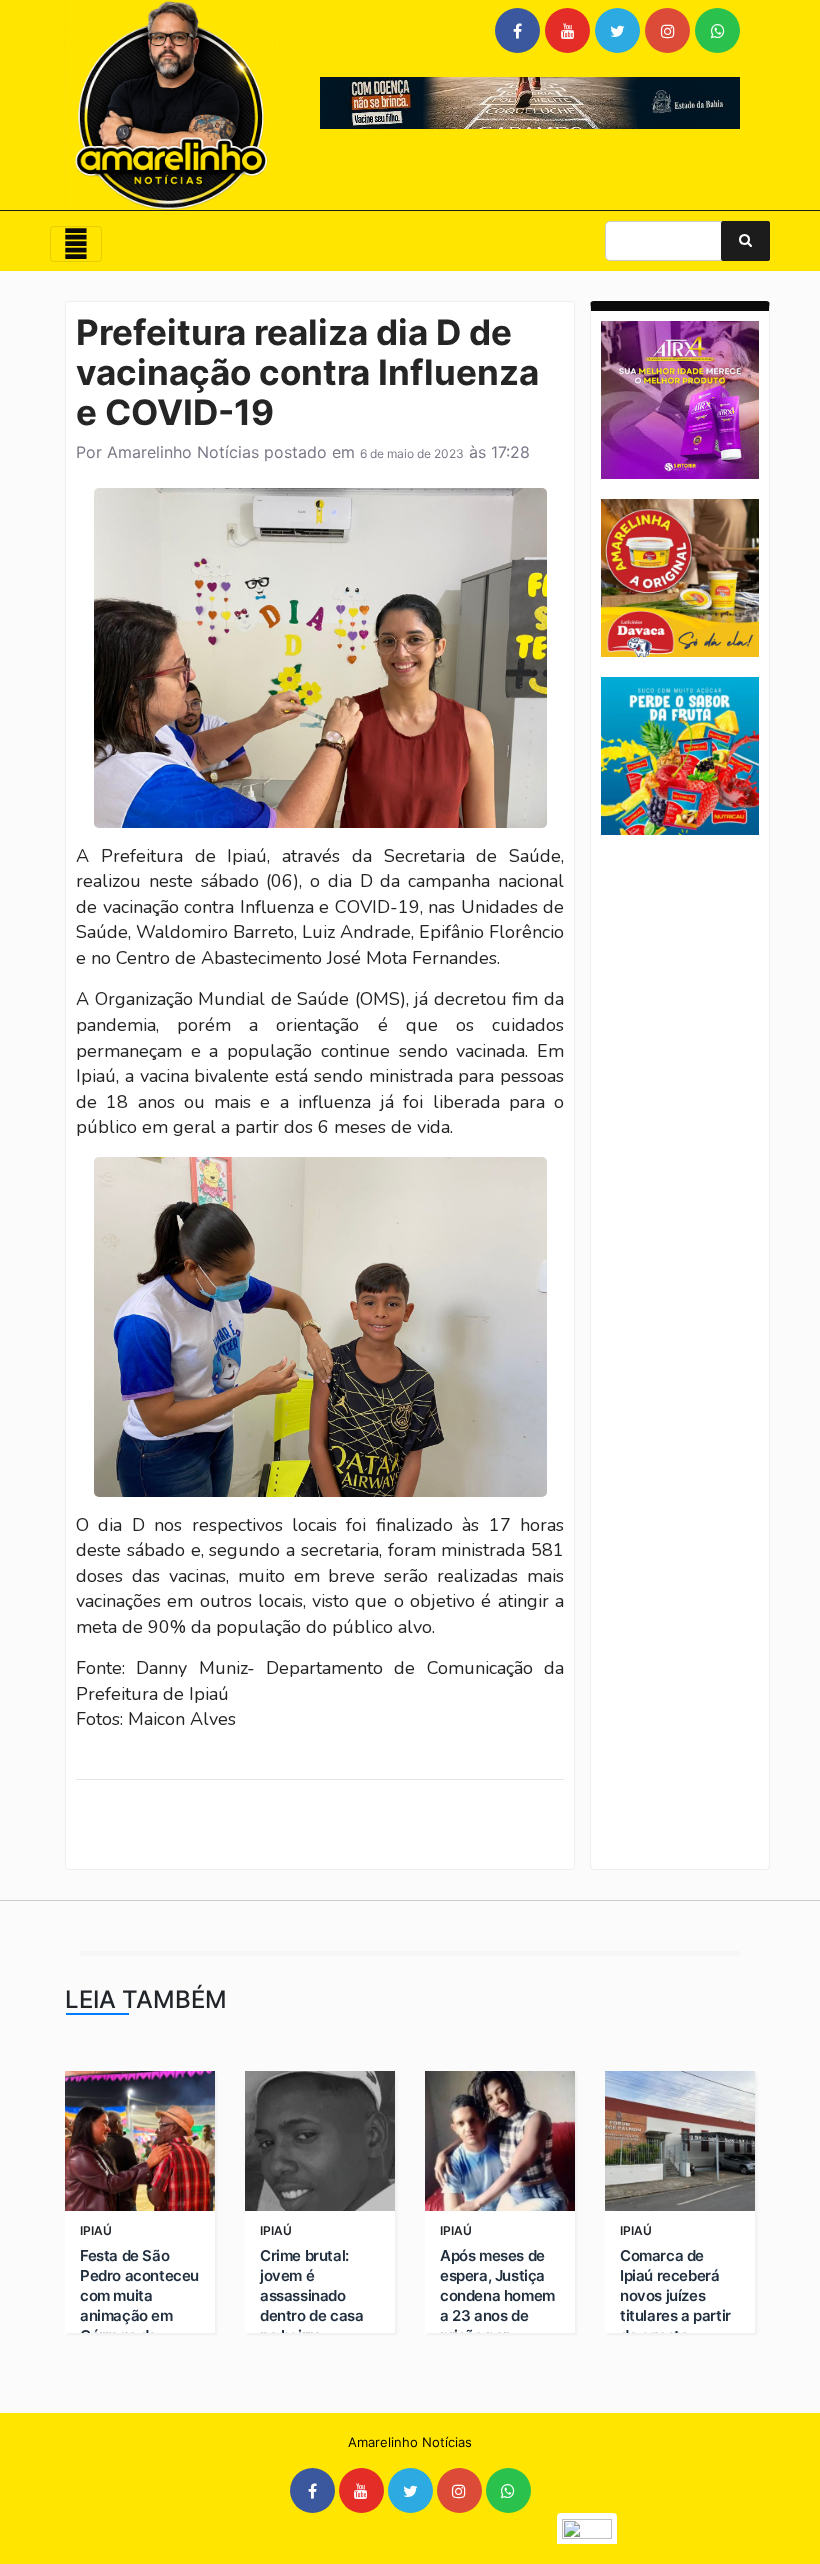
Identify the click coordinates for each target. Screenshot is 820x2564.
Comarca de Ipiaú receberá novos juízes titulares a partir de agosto (675, 2295)
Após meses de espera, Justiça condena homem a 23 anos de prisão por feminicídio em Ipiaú (497, 2315)
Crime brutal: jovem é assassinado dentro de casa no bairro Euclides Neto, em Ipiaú (311, 2315)
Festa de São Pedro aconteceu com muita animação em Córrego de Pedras (139, 2305)
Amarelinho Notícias (183, 452)
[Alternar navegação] (76, 244)
